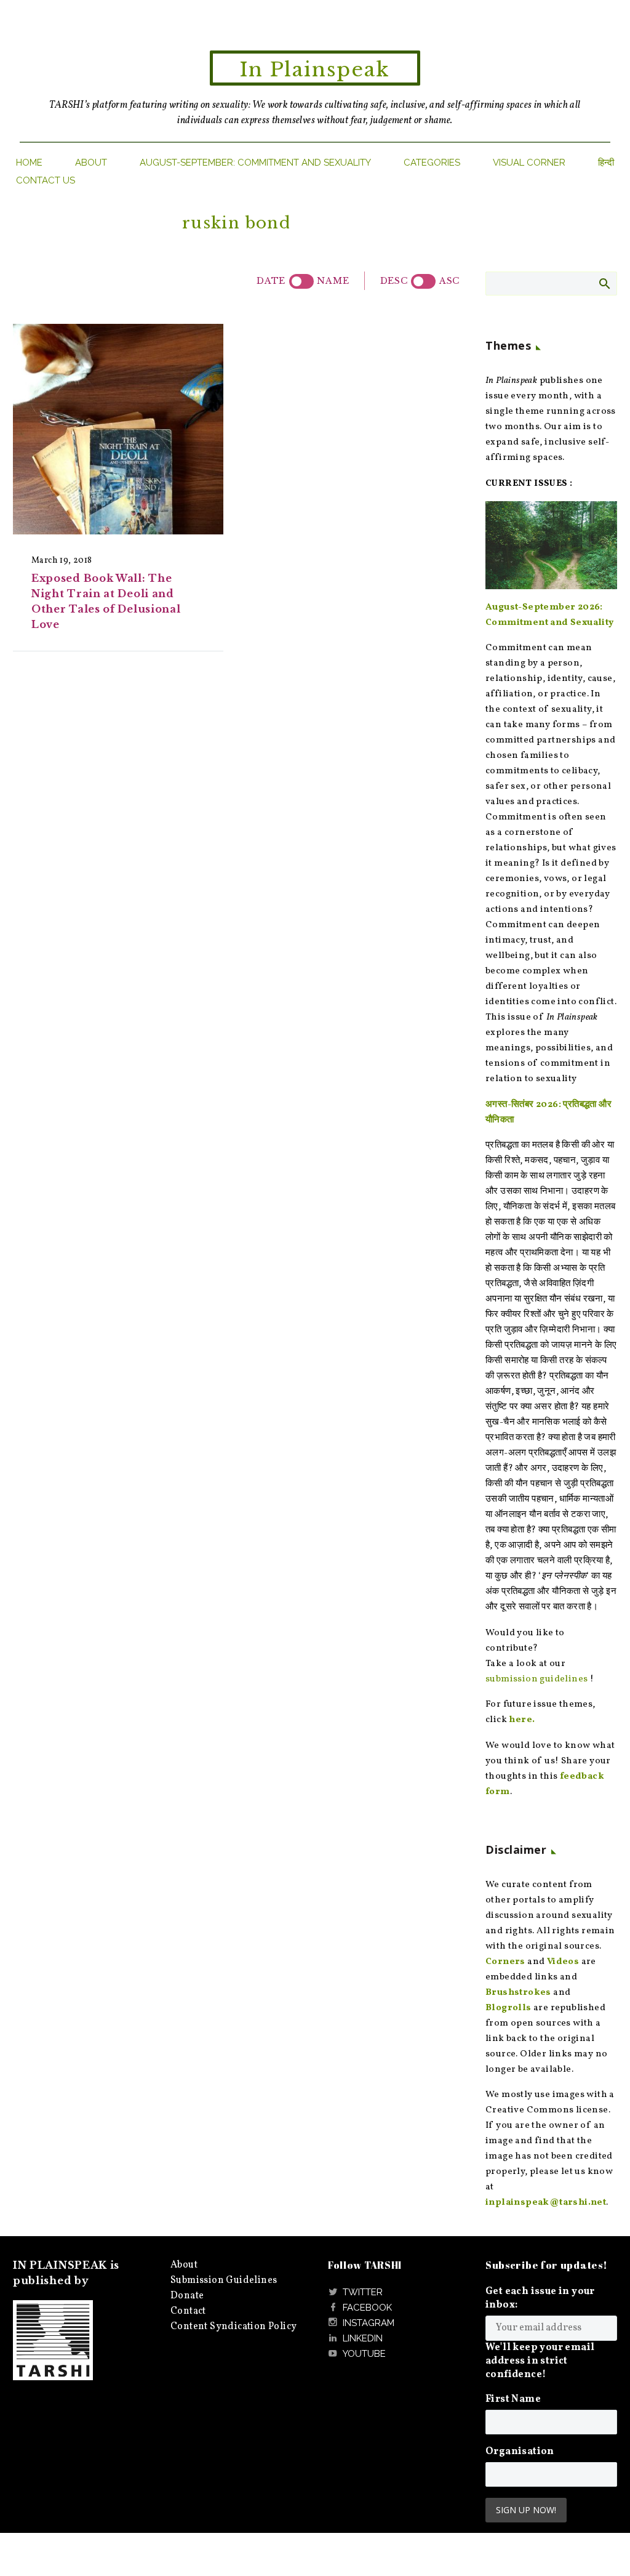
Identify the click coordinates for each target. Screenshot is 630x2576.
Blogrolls (508, 2008)
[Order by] (301, 281)
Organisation (520, 2452)
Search (604, 283)
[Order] (423, 281)
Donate (187, 2296)
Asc (449, 281)
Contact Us (46, 180)
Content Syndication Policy (233, 2327)
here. (522, 1720)
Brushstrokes (518, 1993)
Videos (563, 1962)
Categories (432, 163)
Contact (188, 2311)
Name (333, 281)
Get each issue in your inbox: (540, 2298)
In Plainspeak (315, 70)
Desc (394, 281)
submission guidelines (536, 1679)
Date (271, 281)
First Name (513, 2399)
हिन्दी (606, 163)
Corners (505, 1962)
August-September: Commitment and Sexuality (255, 163)
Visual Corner (529, 163)
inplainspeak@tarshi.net (546, 2203)
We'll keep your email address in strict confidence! (540, 2361)
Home (29, 163)
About (91, 163)
